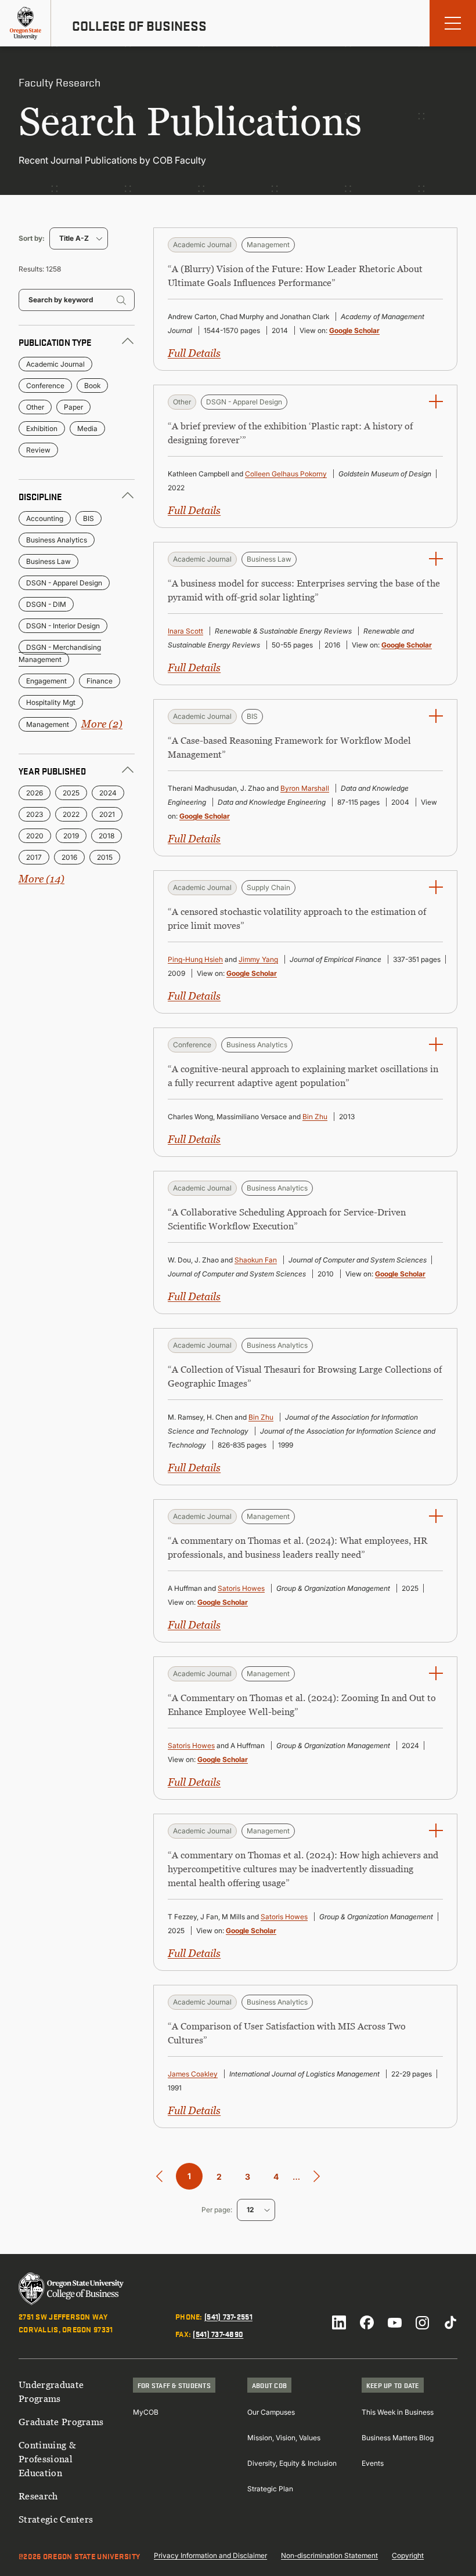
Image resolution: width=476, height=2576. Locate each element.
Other (35, 407)
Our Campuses (271, 2412)
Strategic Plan (270, 2489)
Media (87, 428)
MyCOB (146, 2412)
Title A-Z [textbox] (74, 238)
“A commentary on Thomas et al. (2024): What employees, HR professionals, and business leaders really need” (297, 1547)
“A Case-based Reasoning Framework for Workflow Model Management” (289, 747)
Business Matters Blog (398, 2438)
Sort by (30, 238)
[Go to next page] (317, 2177)
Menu (453, 23)
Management (48, 724)
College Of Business (139, 26)
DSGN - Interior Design (63, 626)
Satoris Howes (241, 1588)
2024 (108, 793)
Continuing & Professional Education (47, 2459)
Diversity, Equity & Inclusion (292, 2463)
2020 (35, 836)
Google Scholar (354, 330)
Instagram (423, 2322)
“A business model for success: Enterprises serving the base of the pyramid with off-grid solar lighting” (304, 590)
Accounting (45, 518)
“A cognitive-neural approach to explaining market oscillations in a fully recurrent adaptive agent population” (303, 1076)
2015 (105, 857)
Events (373, 2463)
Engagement (46, 681)
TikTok (450, 2322)
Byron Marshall (305, 788)
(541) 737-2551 (228, 2316)
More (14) (42, 879)
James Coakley (193, 2074)
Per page (216, 2210)
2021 (107, 814)
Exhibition (42, 428)
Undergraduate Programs (51, 2392)
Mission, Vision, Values (284, 2438)
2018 (107, 836)
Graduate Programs (61, 2422)
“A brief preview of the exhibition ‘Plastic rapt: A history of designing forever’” (290, 433)
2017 (34, 857)
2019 (71, 836)
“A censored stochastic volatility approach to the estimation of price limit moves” (297, 918)
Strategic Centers (56, 2519)
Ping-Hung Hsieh (195, 959)
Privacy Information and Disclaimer (210, 2555)
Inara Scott (185, 631)
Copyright (408, 2555)
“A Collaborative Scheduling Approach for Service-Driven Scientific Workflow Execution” (287, 1219)
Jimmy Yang (258, 959)
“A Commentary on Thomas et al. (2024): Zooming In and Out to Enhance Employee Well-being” (302, 1705)
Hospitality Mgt (51, 702)
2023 (35, 814)
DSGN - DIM (46, 604)
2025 (71, 793)
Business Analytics (57, 540)
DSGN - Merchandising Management (60, 653)
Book (92, 386)
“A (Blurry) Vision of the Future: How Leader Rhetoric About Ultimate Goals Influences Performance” (295, 276)
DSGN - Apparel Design (64, 583)
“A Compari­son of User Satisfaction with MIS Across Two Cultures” (287, 2033)
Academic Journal (55, 364)
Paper (73, 407)
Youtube (395, 2322)
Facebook (367, 2322)
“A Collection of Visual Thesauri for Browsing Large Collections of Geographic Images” (305, 1376)
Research (38, 2496)
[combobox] (79, 238)
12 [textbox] (250, 2210)
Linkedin (339, 2322)
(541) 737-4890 (218, 2333)
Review (38, 450)
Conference (45, 386)
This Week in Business (398, 2412)
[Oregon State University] (26, 23)
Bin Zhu (315, 1117)
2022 (71, 814)
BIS (89, 518)
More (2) (102, 724)
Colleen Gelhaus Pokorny (286, 474)
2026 (35, 793)
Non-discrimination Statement (329, 2555)
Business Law (48, 561)
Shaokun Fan (256, 1260)
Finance (100, 681)
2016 (69, 857)
